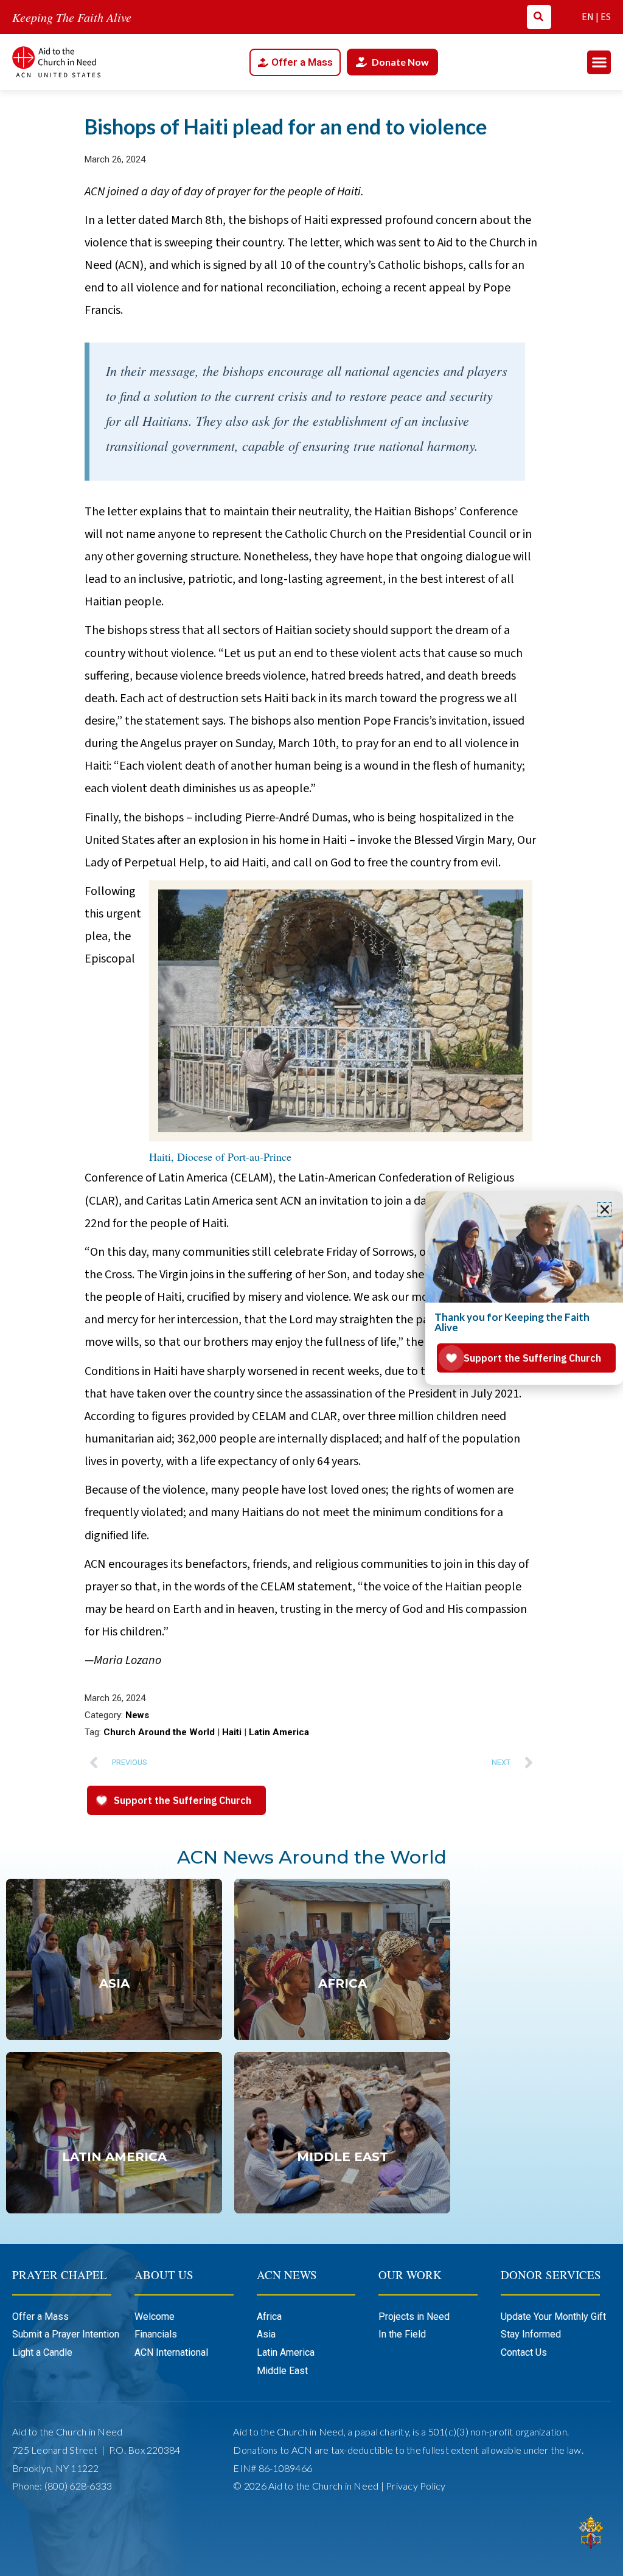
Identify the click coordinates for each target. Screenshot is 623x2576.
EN (588, 17)
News (137, 1715)
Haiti (232, 1732)
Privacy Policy (416, 2486)
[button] (599, 62)
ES (606, 17)
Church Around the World (159, 1732)
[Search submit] (538, 16)
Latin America (279, 1732)
